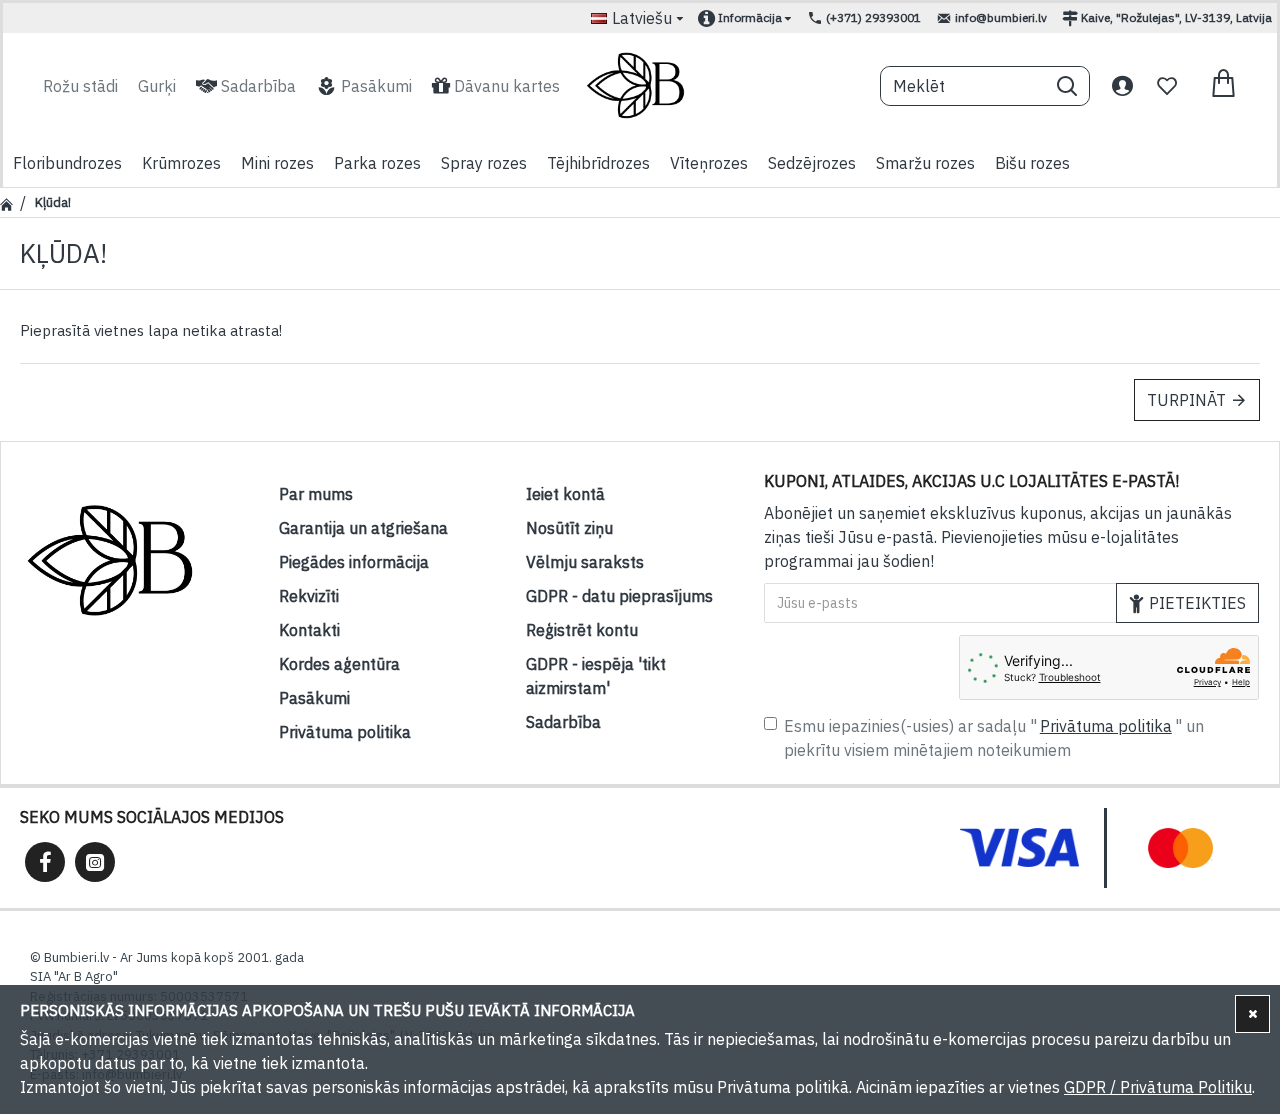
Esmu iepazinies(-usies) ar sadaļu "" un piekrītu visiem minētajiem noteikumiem (994, 738)
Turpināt (1186, 400)
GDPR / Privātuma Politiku (1158, 1087)
